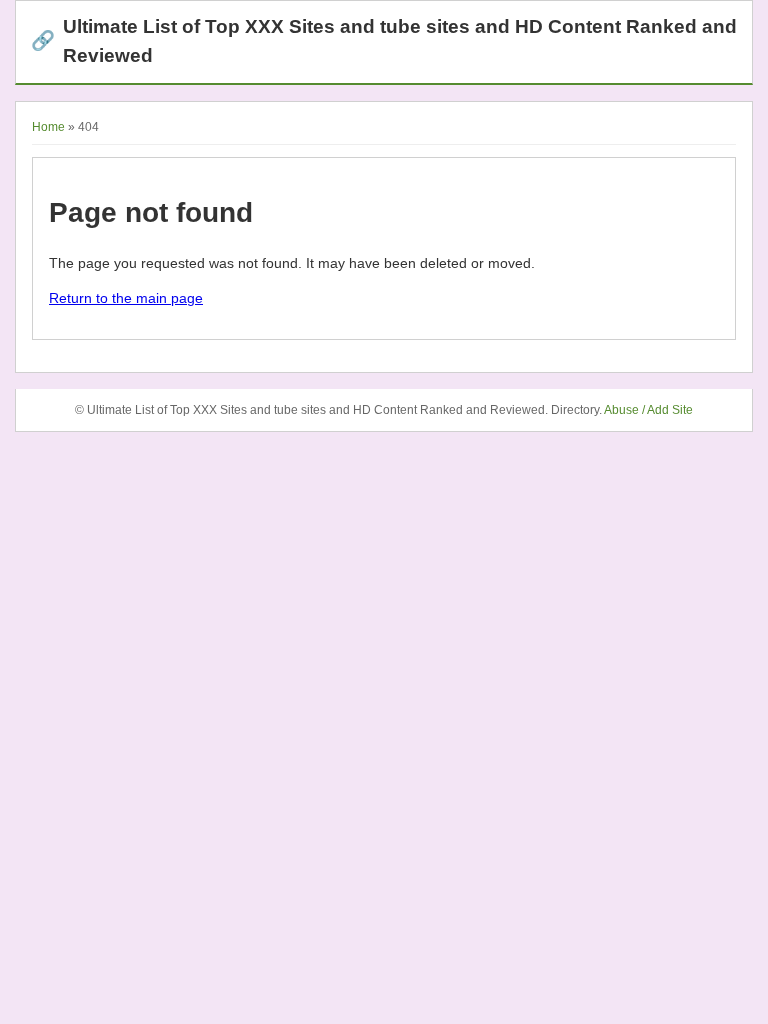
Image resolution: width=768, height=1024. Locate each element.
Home (48, 127)
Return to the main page (126, 298)
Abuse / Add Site (648, 410)
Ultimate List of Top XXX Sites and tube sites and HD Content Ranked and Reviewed (384, 41)
